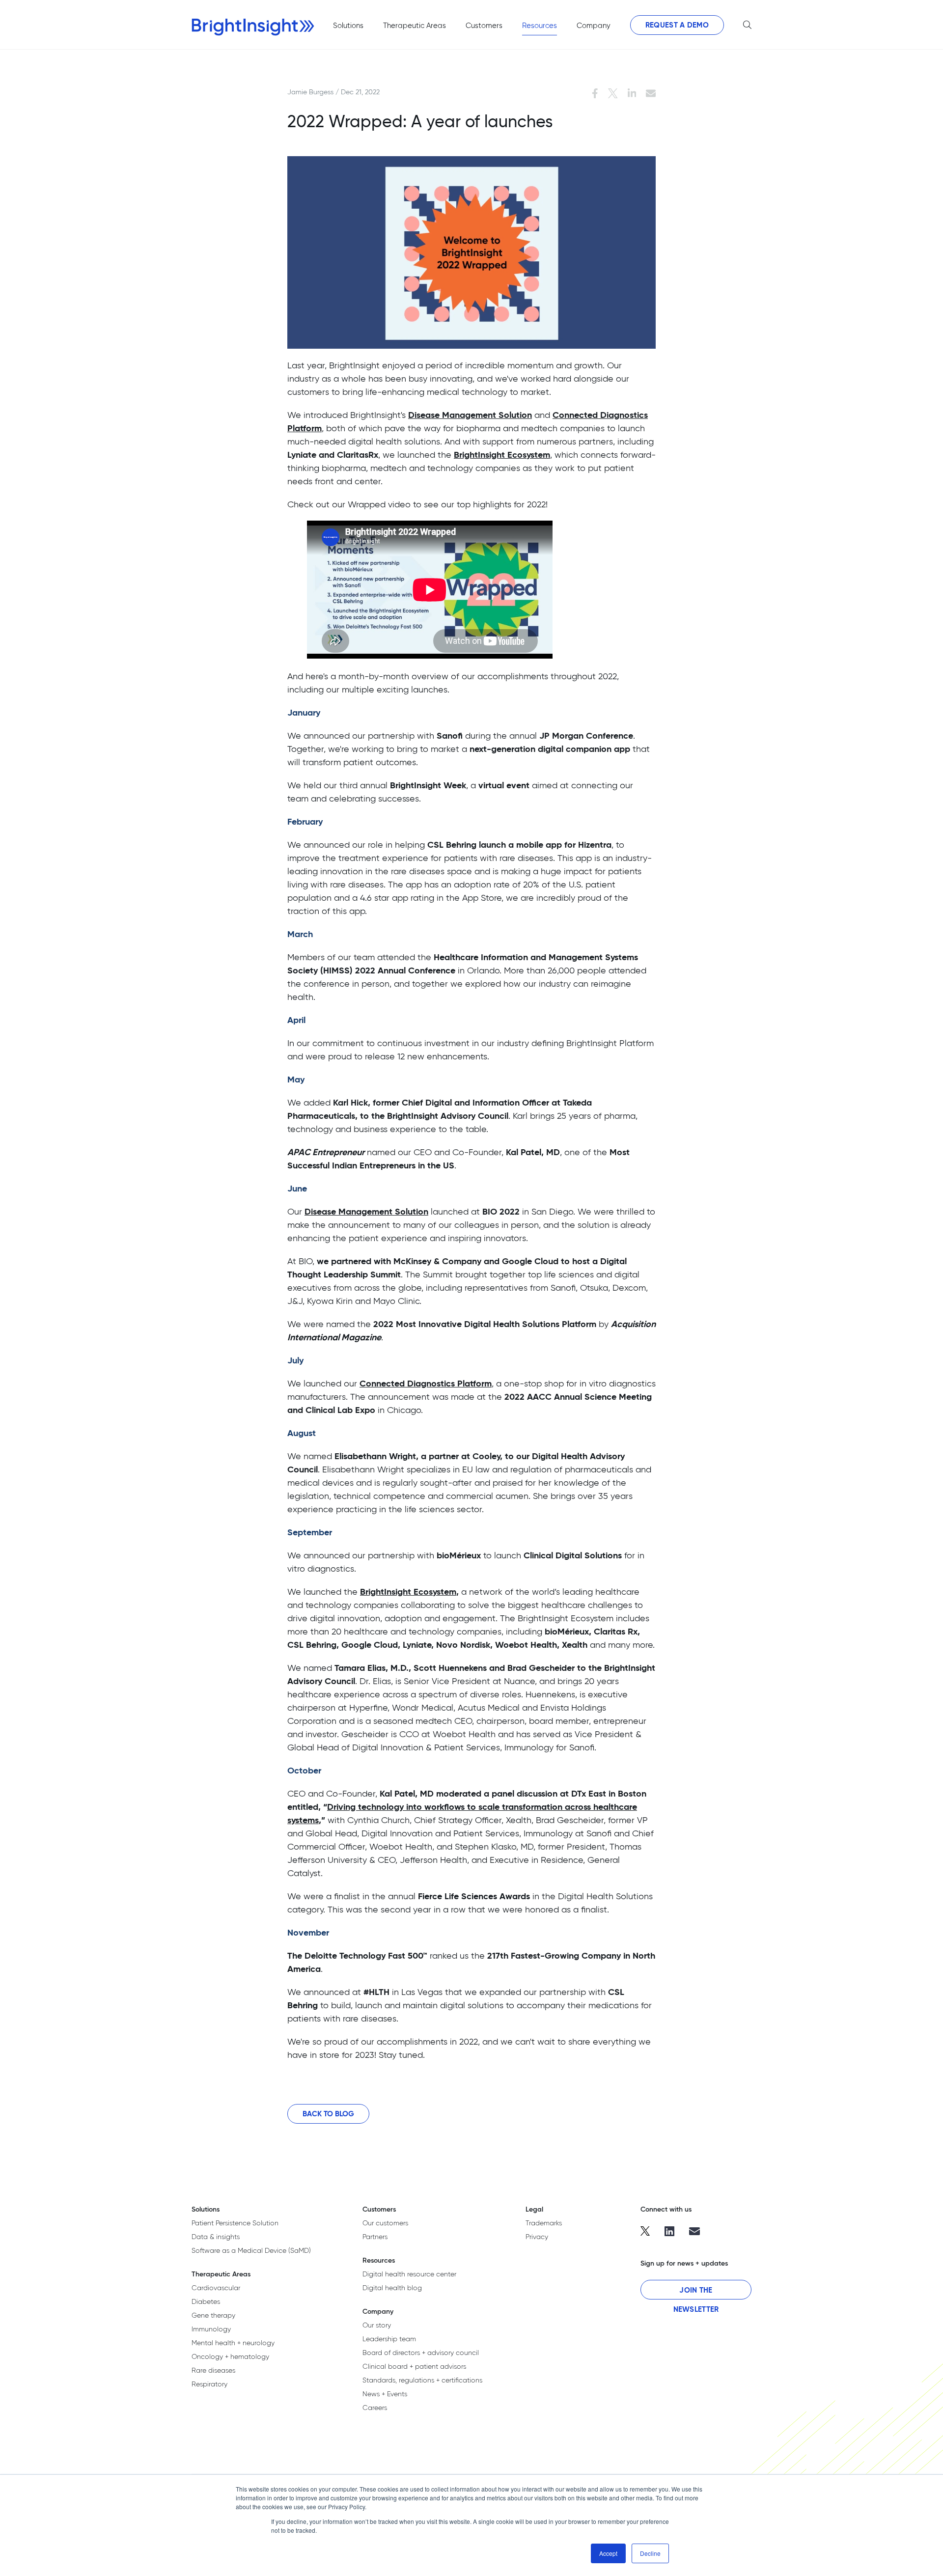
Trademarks (544, 2223)
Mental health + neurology (233, 2343)
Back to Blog (328, 2114)
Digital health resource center (409, 2274)
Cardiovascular (216, 2288)
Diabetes (206, 2301)
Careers (375, 2408)
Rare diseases (213, 2370)
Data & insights (216, 2237)
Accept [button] (608, 2553)
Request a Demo (677, 25)
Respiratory (209, 2384)
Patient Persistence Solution (235, 2223)
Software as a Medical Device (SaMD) (251, 2250)
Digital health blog (392, 2288)
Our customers (385, 2223)
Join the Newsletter (696, 2292)
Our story (377, 2325)
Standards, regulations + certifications (422, 2380)
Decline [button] (650, 2553)
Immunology (211, 2329)
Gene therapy (213, 2315)
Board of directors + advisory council (421, 2353)
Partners (375, 2237)
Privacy (537, 2237)
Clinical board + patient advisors (414, 2366)
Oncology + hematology (230, 2356)
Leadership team (389, 2339)
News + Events (385, 2394)
